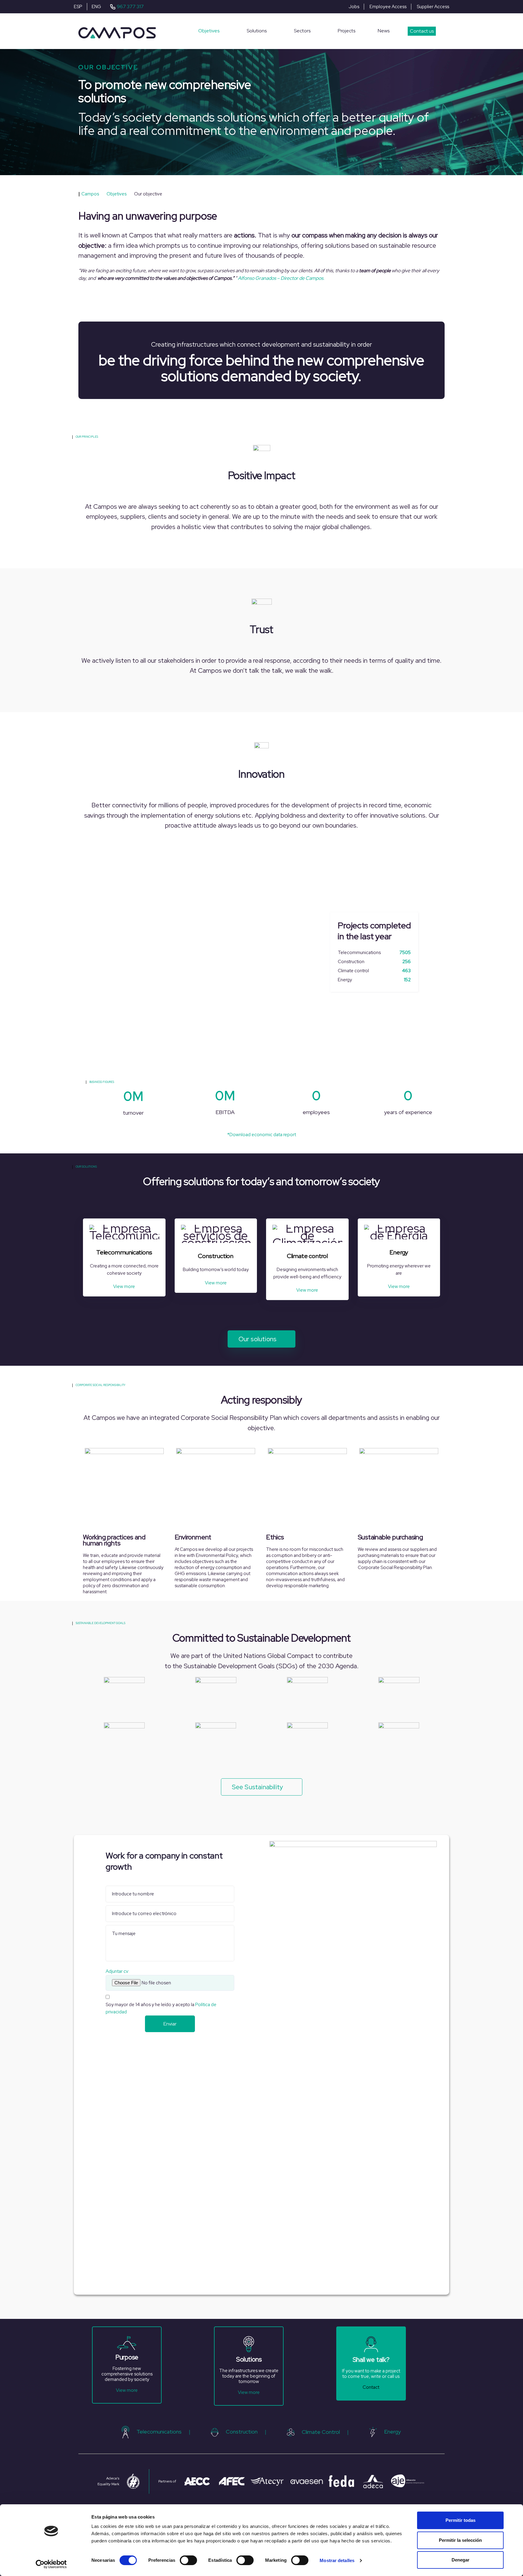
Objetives (209, 31)
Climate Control (321, 2432)
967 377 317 (130, 7)
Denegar (461, 2560)
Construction (242, 2432)
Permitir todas (461, 2520)
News (384, 31)
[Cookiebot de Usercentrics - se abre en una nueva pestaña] (51, 2564)
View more (124, 1286)
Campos (89, 194)
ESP (78, 7)
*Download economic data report (262, 1135)
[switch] (188, 2560)
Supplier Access (433, 7)
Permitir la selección (460, 2540)
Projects (347, 31)
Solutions (257, 31)
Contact (371, 2387)
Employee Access (388, 7)
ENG (96, 7)
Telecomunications (159, 2432)
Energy (392, 2432)
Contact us (422, 31)
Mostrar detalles (337, 2560)
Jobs (354, 7)
